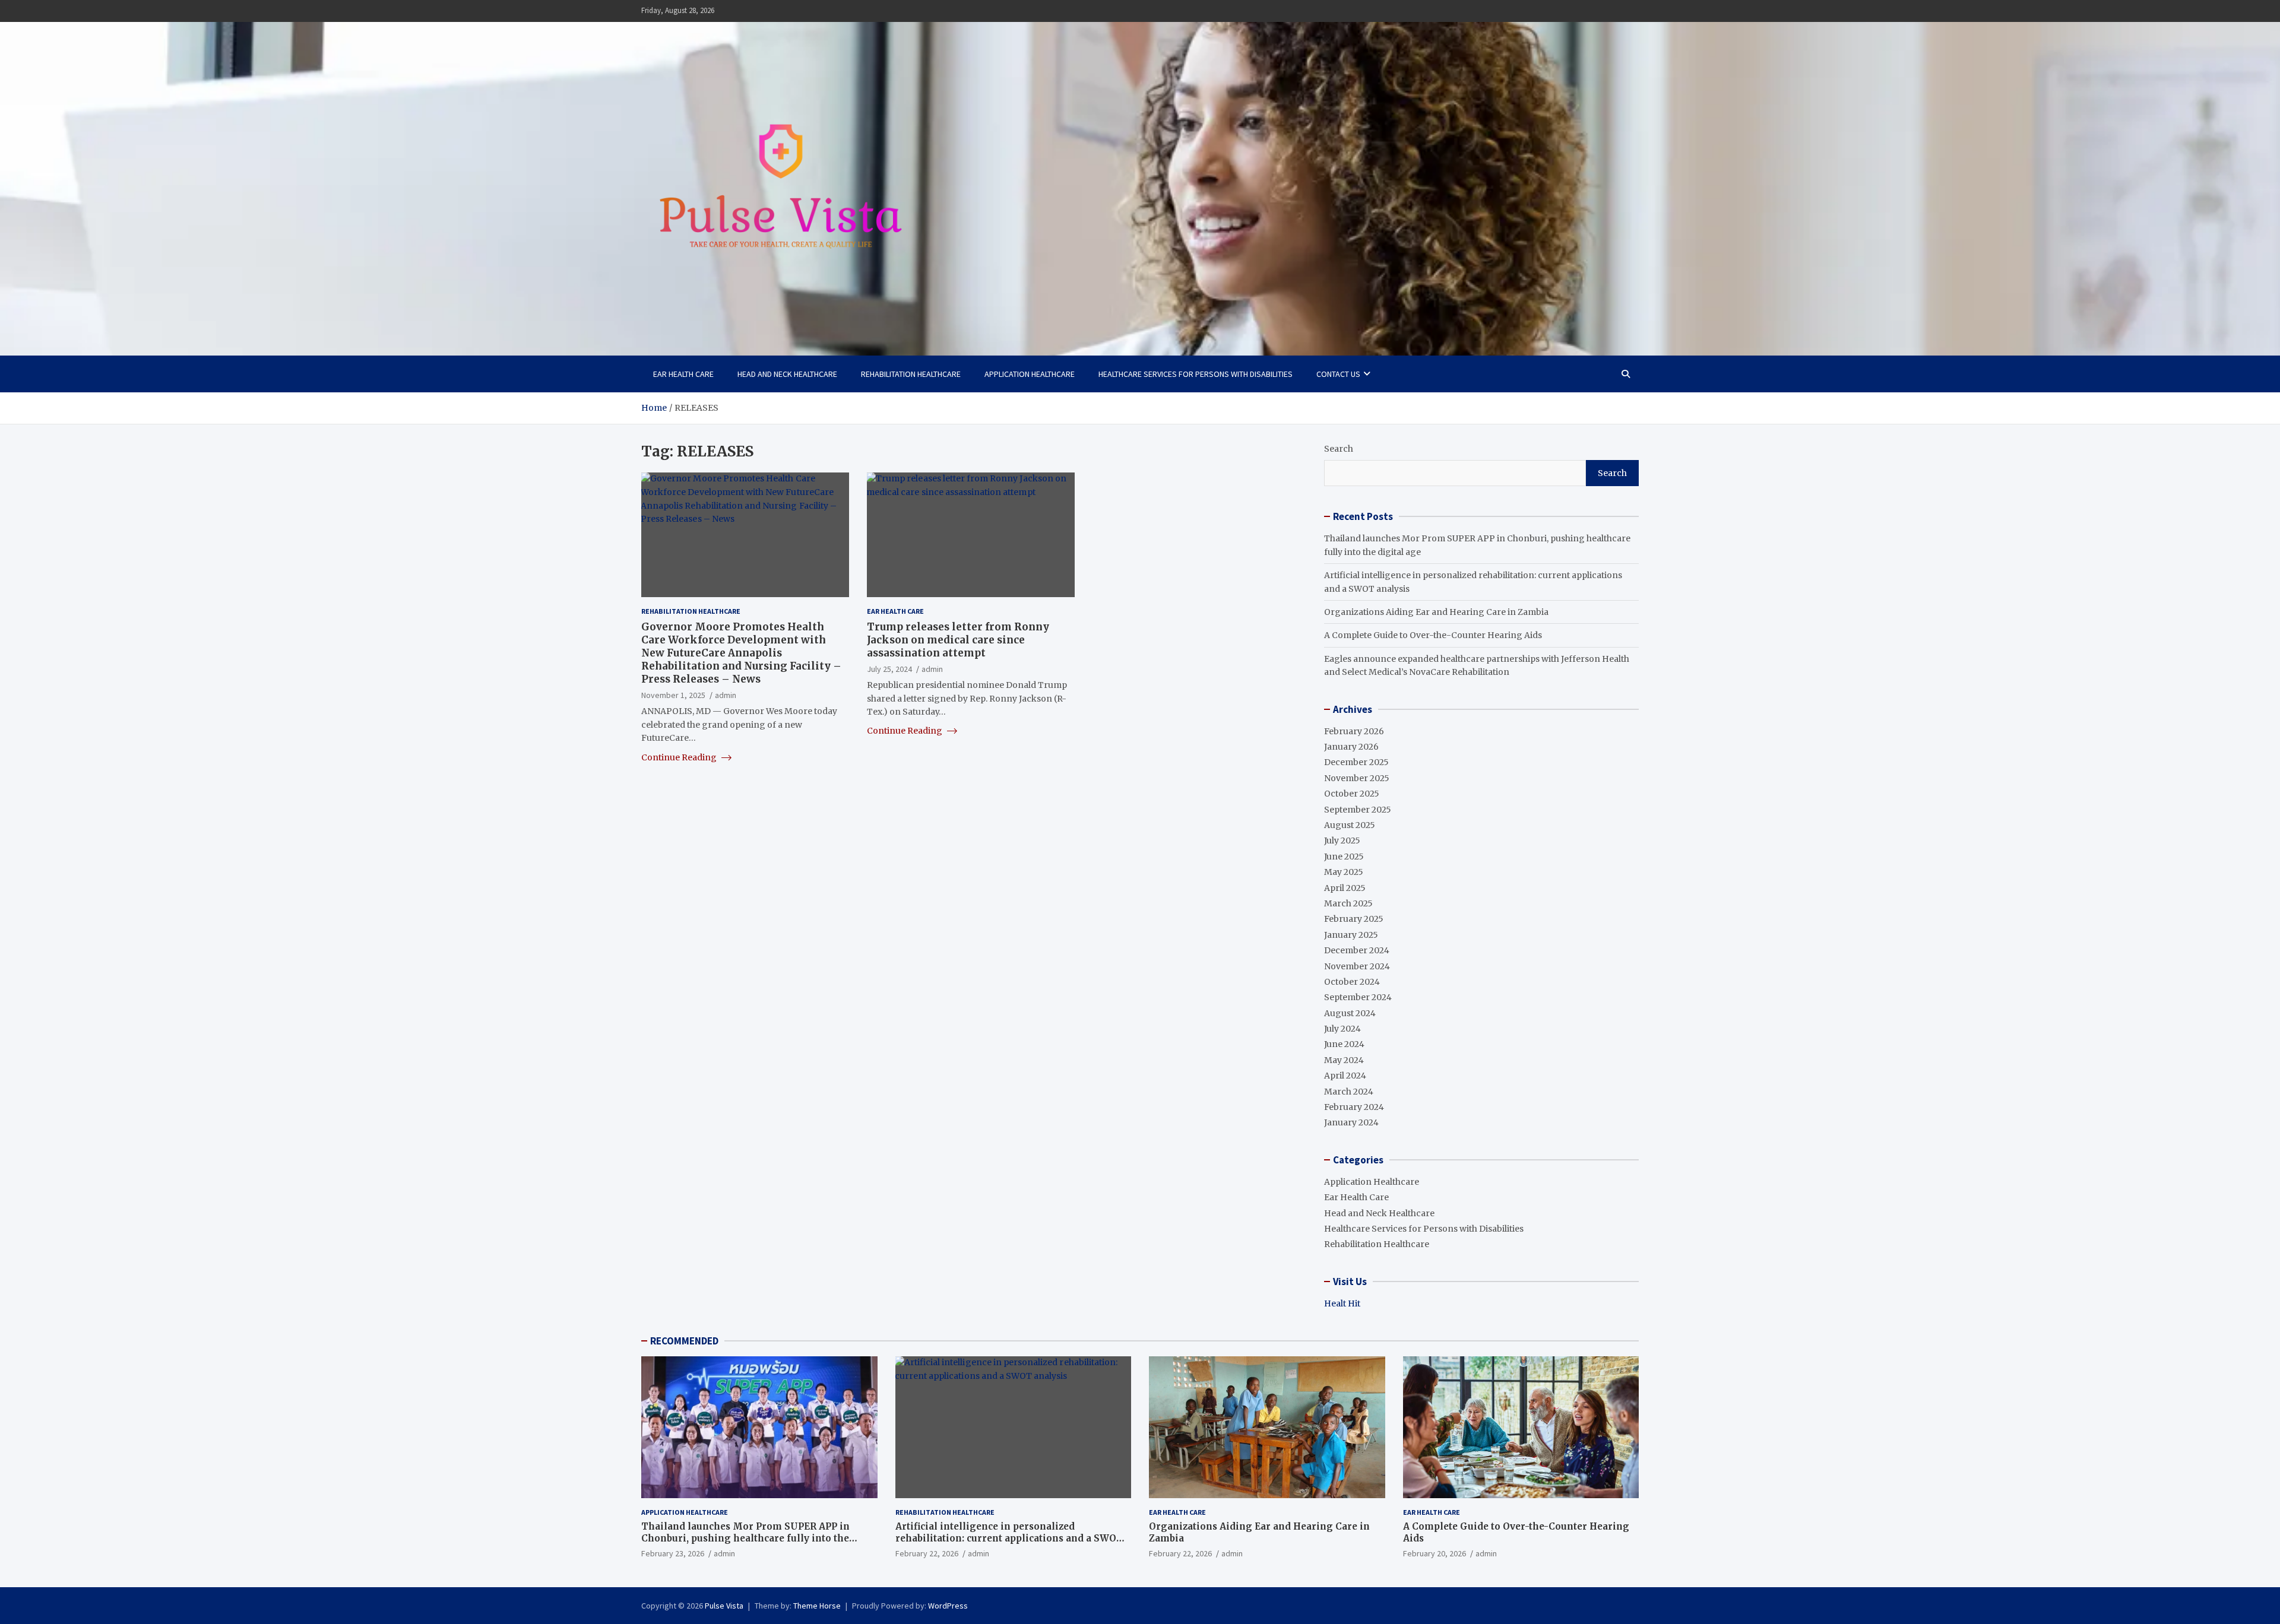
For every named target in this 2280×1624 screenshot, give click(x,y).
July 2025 (1342, 840)
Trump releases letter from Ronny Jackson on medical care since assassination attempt (958, 639)
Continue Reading (680, 757)
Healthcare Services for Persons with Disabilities (1196, 374)
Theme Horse (817, 1606)
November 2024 (1357, 966)
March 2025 (1348, 903)
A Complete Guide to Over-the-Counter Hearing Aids (1433, 635)
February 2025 (1354, 919)
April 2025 (1345, 888)
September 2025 (1358, 810)
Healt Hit (1342, 1303)
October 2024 (1352, 982)
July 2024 (1342, 1029)
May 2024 (1344, 1060)
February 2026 (1354, 731)
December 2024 (1357, 950)
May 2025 (1344, 872)
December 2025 (1356, 762)
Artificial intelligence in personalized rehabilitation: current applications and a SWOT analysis (1009, 1538)
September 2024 (1358, 997)
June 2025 (1344, 857)
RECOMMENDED (684, 1341)
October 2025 (1352, 794)
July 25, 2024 (889, 668)
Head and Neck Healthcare (787, 374)
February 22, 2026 (927, 1553)
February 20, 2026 (1434, 1553)
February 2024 (1354, 1107)
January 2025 (1351, 935)
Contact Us (1338, 374)
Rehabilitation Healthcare (911, 374)
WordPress (948, 1606)
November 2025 (1357, 778)
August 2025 (1350, 825)
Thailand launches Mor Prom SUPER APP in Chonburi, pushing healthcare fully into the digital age (745, 1538)
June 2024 (1344, 1044)
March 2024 (1349, 1092)
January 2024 (1351, 1122)
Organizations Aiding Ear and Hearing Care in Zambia (1436, 612)
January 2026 (1351, 747)
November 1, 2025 (673, 694)
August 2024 (1350, 1013)
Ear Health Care (683, 374)
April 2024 (1345, 1076)
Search (1339, 449)
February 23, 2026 (673, 1553)
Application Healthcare (1030, 374)
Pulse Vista (724, 1606)
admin (726, 694)
